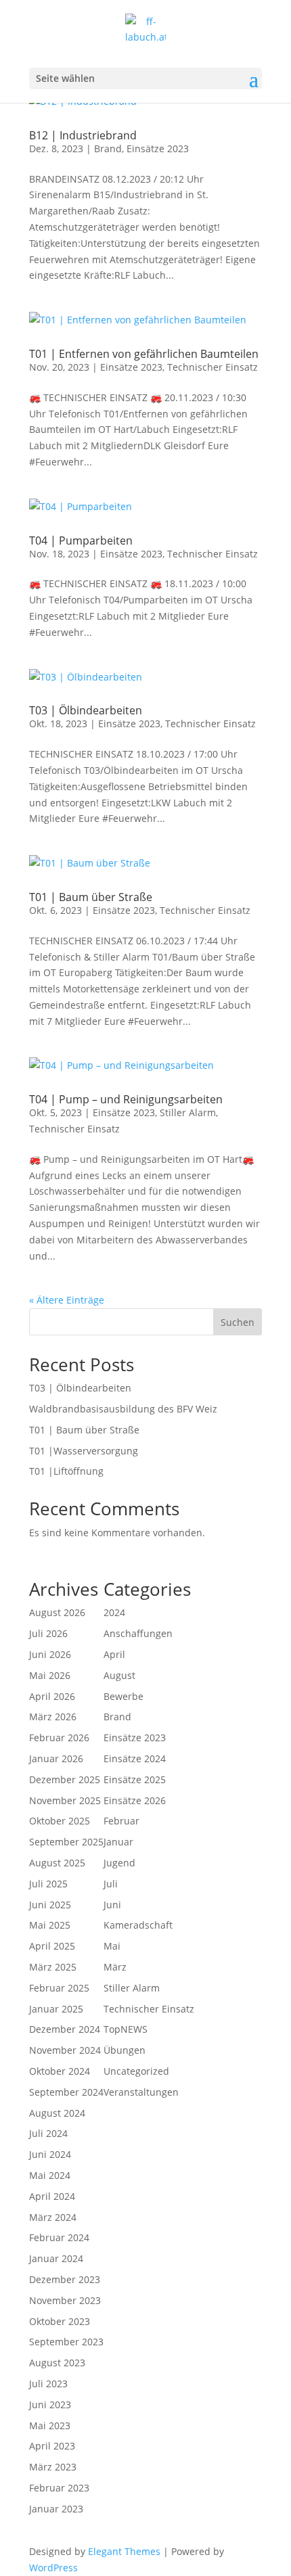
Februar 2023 (59, 2488)
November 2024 (65, 2050)
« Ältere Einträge (67, 1300)
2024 (114, 1612)
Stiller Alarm (188, 1112)
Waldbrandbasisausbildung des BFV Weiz (123, 1409)
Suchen (238, 1322)
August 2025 (57, 1863)
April (114, 1654)
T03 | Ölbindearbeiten (86, 710)
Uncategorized (136, 2071)
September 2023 (66, 2342)
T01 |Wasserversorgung (84, 1451)
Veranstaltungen (141, 2092)
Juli (111, 1884)
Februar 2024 (59, 2237)
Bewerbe (124, 1696)
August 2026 (57, 1612)
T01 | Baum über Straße (91, 897)
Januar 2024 (56, 2258)
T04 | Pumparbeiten (81, 540)
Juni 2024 (50, 2154)
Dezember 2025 (65, 1779)
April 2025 (52, 1946)
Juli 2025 (48, 1884)
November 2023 (65, 2300)
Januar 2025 (56, 2009)
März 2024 (53, 2217)
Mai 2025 (50, 1925)
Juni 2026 (50, 1654)
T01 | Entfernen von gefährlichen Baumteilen (144, 354)
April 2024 (52, 2196)
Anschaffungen (138, 1633)
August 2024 (57, 2113)
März (115, 1967)
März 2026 (53, 1717)
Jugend (119, 1863)
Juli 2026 (48, 1633)
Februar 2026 (59, 1738)
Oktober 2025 (60, 1821)
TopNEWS (126, 2029)
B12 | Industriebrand (83, 135)
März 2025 (53, 1967)
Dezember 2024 (65, 2029)
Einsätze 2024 (135, 1758)
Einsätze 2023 (158, 148)
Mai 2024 (50, 2175)
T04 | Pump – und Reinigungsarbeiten (126, 1099)
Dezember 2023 (65, 2279)
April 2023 (52, 2446)
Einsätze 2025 (135, 1779)
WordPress (53, 2568)
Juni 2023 (50, 2405)
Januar (118, 1842)
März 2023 (53, 2467)
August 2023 (57, 2363)
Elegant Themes (124, 2551)
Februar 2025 (59, 1988)
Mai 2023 (50, 2425)
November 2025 (65, 1800)
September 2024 (66, 2092)
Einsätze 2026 (135, 1800)
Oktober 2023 (60, 2321)
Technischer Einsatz (212, 367)
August (119, 1675)
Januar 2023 (56, 2509)
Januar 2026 (56, 1758)
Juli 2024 (48, 2133)
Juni (112, 1905)
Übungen (125, 2050)
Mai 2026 (50, 1675)
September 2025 (66, 1842)
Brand (108, 148)
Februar (121, 1821)
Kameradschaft (138, 1925)
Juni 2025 (50, 1905)
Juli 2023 (48, 2384)
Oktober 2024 (60, 2071)
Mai (112, 1946)
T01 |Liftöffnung (66, 1471)
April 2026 (52, 1696)
